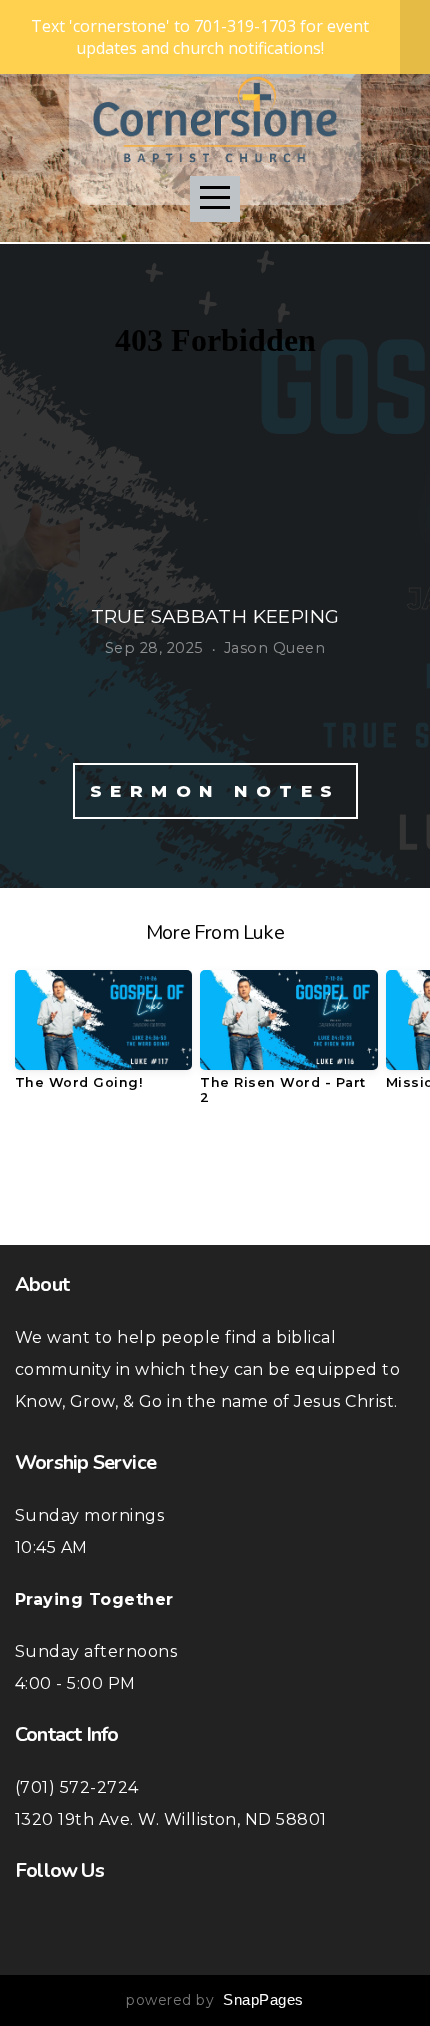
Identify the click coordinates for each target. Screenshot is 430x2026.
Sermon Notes (215, 791)
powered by (214, 2000)
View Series (215, 1178)
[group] (103, 1037)
